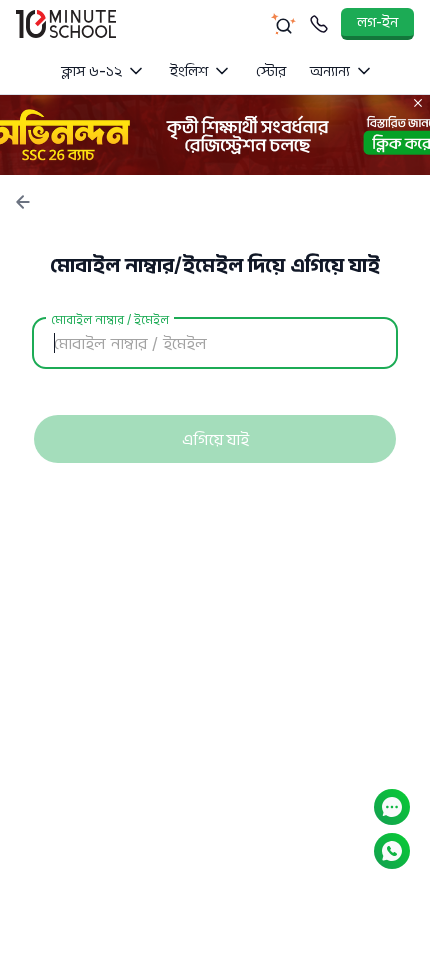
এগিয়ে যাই (215, 439)
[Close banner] (418, 103)
